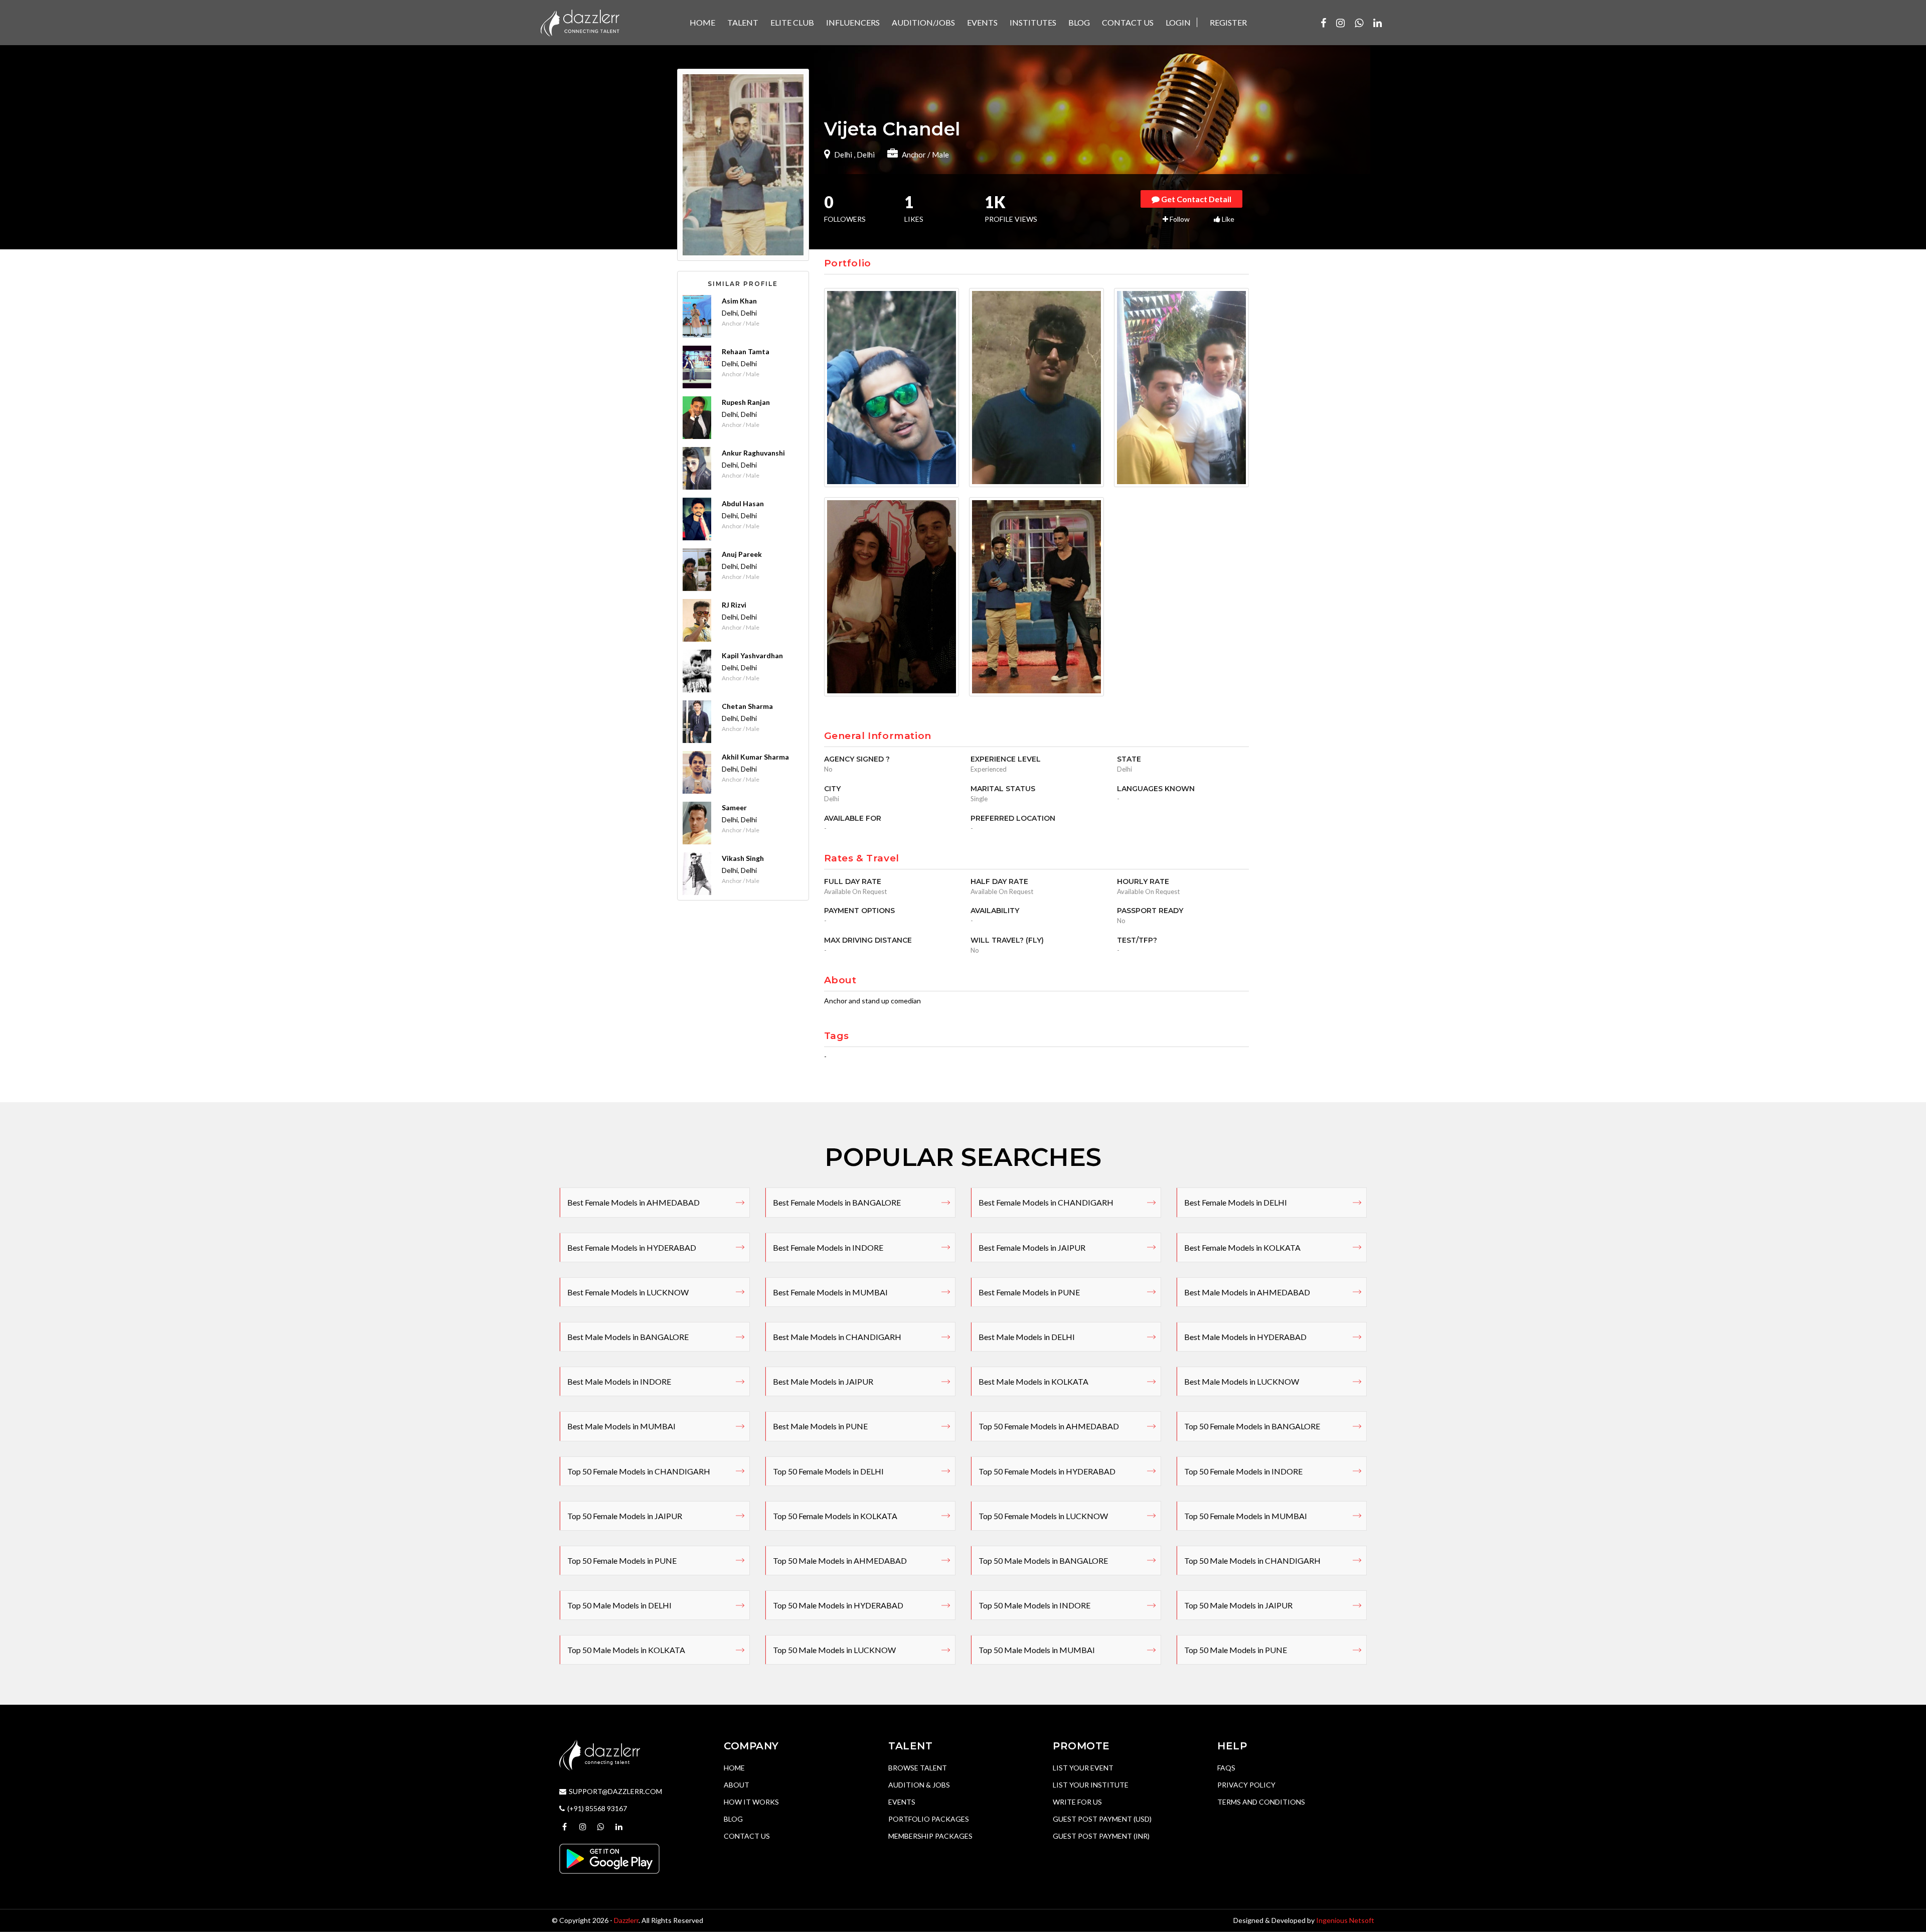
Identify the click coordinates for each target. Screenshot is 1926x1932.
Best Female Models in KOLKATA (1242, 1247)
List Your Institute (1091, 1785)
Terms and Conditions (1261, 1802)
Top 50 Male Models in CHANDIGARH (1252, 1561)
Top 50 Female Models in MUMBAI (1246, 1516)
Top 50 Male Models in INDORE (1034, 1605)
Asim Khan (739, 301)
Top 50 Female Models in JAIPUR (625, 1516)
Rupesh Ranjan (746, 402)
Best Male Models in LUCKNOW (1242, 1381)
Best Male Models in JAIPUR (823, 1381)
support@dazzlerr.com (615, 1791)
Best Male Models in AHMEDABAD (1247, 1292)
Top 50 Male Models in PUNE (1236, 1650)
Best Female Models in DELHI (1236, 1202)
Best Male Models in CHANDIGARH (837, 1337)
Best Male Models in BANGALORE (628, 1337)
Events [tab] (982, 22)
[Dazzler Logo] (580, 22)
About (737, 1785)
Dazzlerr (626, 1920)
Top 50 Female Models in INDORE (1243, 1471)
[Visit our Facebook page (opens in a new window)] (1323, 23)
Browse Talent (918, 1768)
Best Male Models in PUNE (820, 1426)
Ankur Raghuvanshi (753, 453)
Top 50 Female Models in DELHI (828, 1471)
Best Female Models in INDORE (828, 1247)
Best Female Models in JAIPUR (1032, 1247)
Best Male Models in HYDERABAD (1245, 1337)
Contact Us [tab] (1128, 22)
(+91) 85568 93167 (597, 1808)
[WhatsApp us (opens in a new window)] (1359, 23)
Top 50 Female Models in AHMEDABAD (1049, 1426)
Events (902, 1802)
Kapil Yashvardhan (752, 655)
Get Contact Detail (1195, 199)
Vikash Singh (743, 858)
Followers (845, 210)
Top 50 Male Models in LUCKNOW (834, 1650)
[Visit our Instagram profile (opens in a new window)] (1340, 23)
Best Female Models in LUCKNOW (628, 1292)
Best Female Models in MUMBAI (830, 1292)
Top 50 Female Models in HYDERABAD (1047, 1471)
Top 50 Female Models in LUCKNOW (1043, 1516)
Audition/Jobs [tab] (923, 22)
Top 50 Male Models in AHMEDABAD (840, 1561)
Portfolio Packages (929, 1819)
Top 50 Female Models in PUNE (622, 1561)
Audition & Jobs (919, 1785)
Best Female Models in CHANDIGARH (1046, 1202)
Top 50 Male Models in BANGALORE (1043, 1561)
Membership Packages (930, 1836)
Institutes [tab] (1033, 22)
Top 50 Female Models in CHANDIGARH (639, 1471)
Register (1228, 22)
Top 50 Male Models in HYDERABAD (838, 1605)
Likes (914, 210)
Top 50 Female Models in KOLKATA (835, 1516)
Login (1178, 22)
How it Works (751, 1802)
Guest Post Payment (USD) (1102, 1819)
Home (734, 1768)
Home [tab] (702, 22)
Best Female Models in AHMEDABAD (633, 1202)
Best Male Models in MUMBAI (621, 1426)
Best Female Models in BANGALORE (837, 1202)
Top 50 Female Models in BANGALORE (1252, 1426)
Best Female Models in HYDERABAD (632, 1247)
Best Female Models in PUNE (1029, 1292)
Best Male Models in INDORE (619, 1381)
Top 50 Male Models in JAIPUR (1238, 1605)
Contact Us (747, 1836)
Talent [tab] (743, 22)
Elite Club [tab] (792, 22)
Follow (1179, 219)
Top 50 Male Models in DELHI (619, 1605)
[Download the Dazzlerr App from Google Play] (609, 1858)
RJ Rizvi (734, 605)
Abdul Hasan (743, 503)
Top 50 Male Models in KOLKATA (626, 1650)
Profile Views (1011, 210)
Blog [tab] (1079, 22)
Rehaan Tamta (746, 351)
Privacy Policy (1246, 1785)
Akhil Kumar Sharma (755, 757)
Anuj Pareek (742, 554)
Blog (733, 1819)
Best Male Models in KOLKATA (1033, 1381)
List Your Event (1083, 1768)
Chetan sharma (747, 706)
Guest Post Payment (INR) (1101, 1836)
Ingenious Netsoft (1345, 1920)
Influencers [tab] (853, 22)
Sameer (734, 807)
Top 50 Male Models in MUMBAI (1037, 1650)
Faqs (1226, 1768)
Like (1227, 219)
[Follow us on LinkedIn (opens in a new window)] (1378, 23)
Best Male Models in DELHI (1027, 1337)
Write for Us (1077, 1802)
